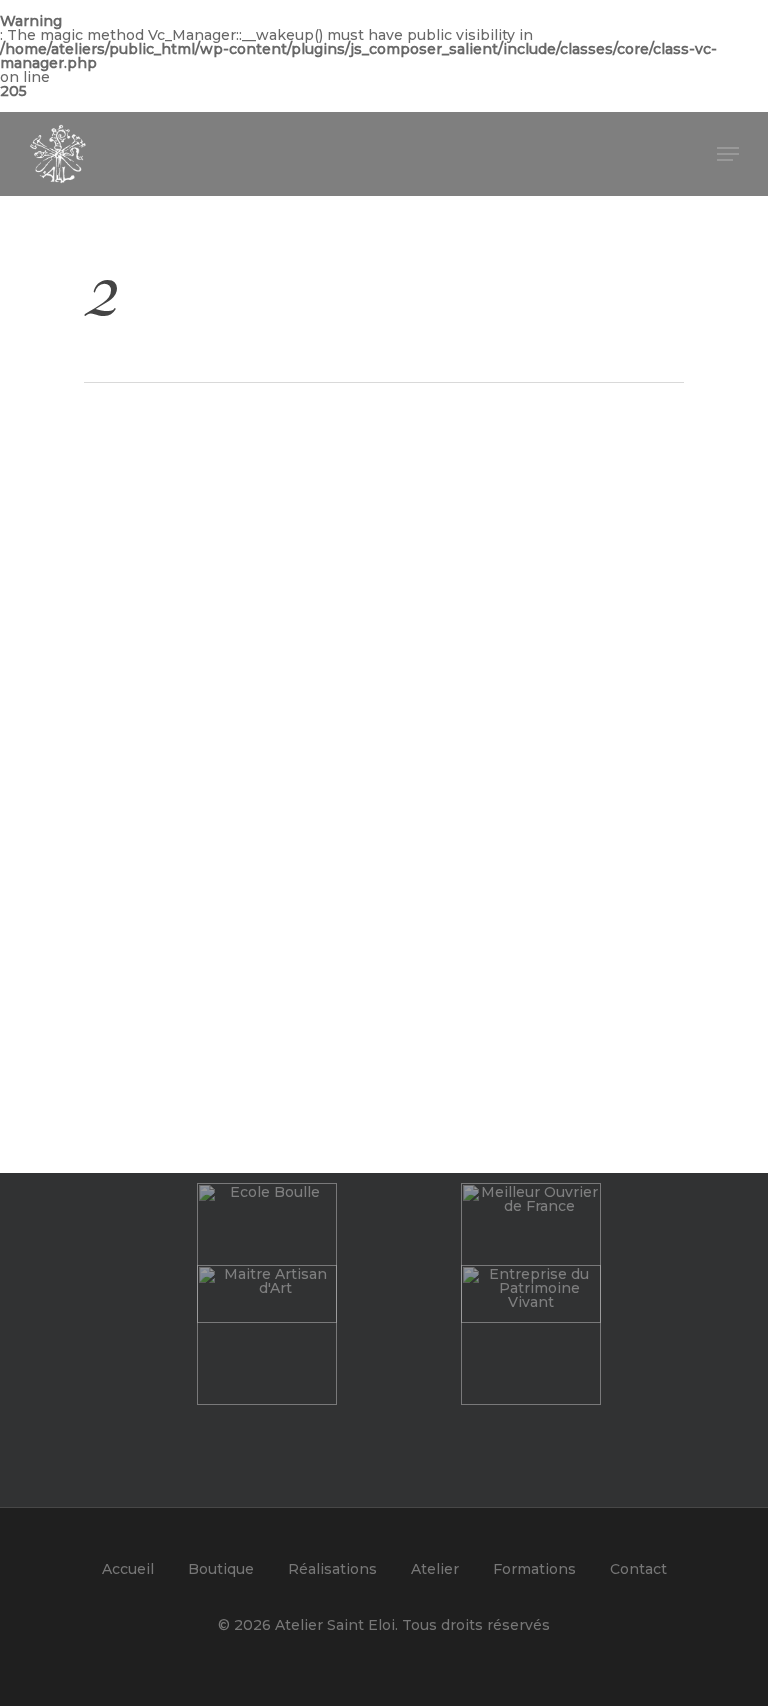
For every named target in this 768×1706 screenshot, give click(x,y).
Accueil (128, 1569)
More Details (234, 598)
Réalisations (332, 1569)
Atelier (435, 1569)
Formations (534, 1569)
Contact (638, 1569)
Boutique (221, 1569)
